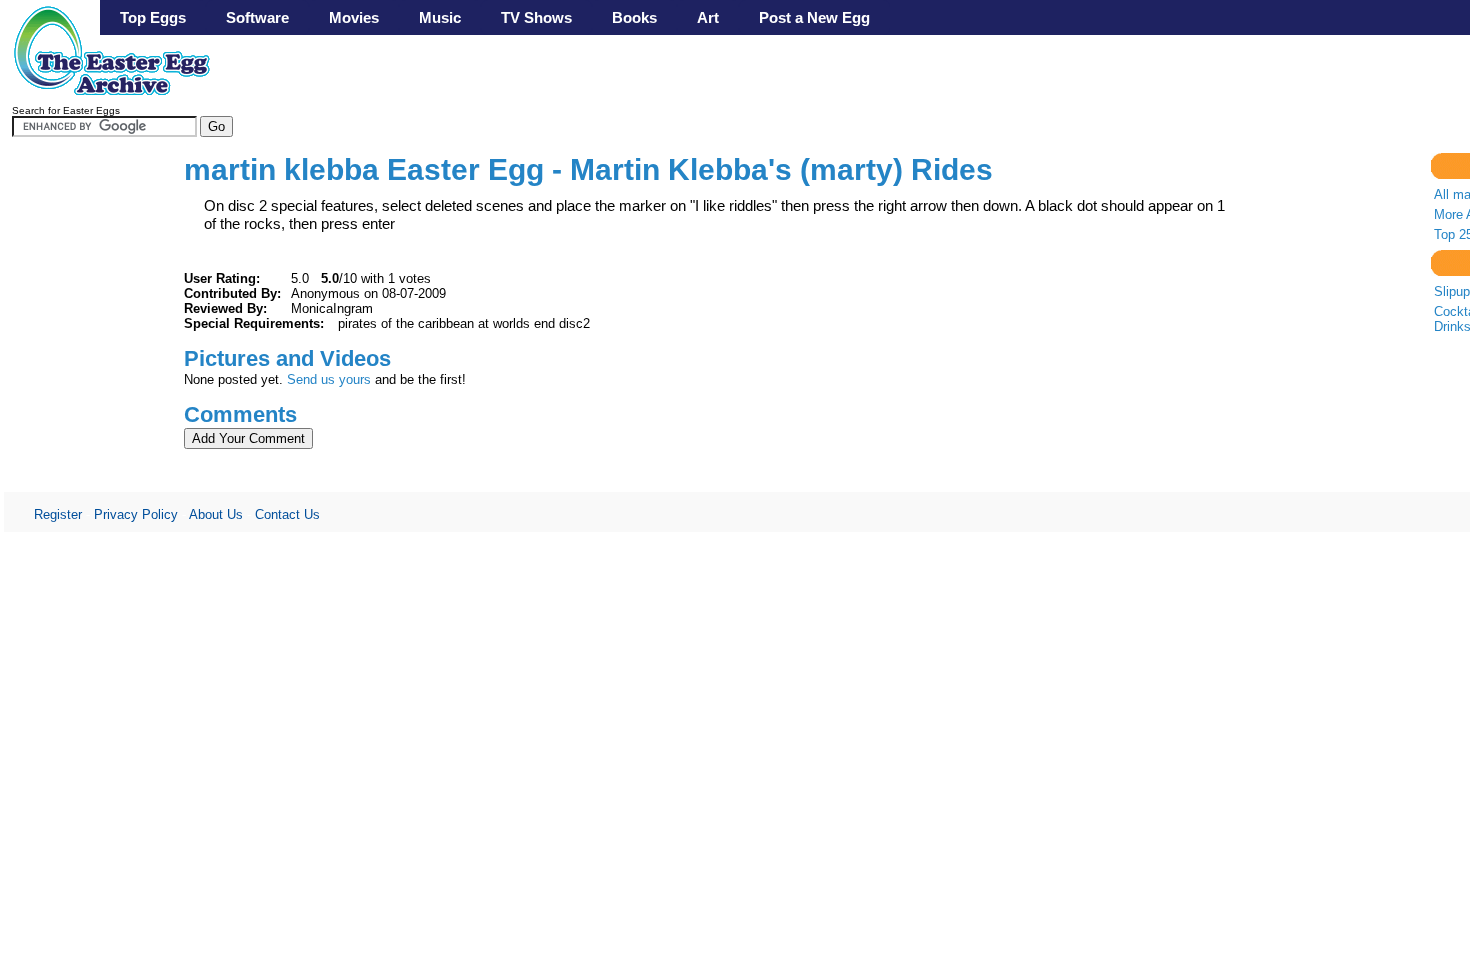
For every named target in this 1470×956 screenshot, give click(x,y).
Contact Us (287, 514)
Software (257, 17)
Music (440, 17)
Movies (354, 17)
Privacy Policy (136, 514)
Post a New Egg (814, 17)
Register (58, 514)
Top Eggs (153, 17)
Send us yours (329, 379)
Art (708, 17)
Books (634, 17)
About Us (216, 514)
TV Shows (536, 17)
